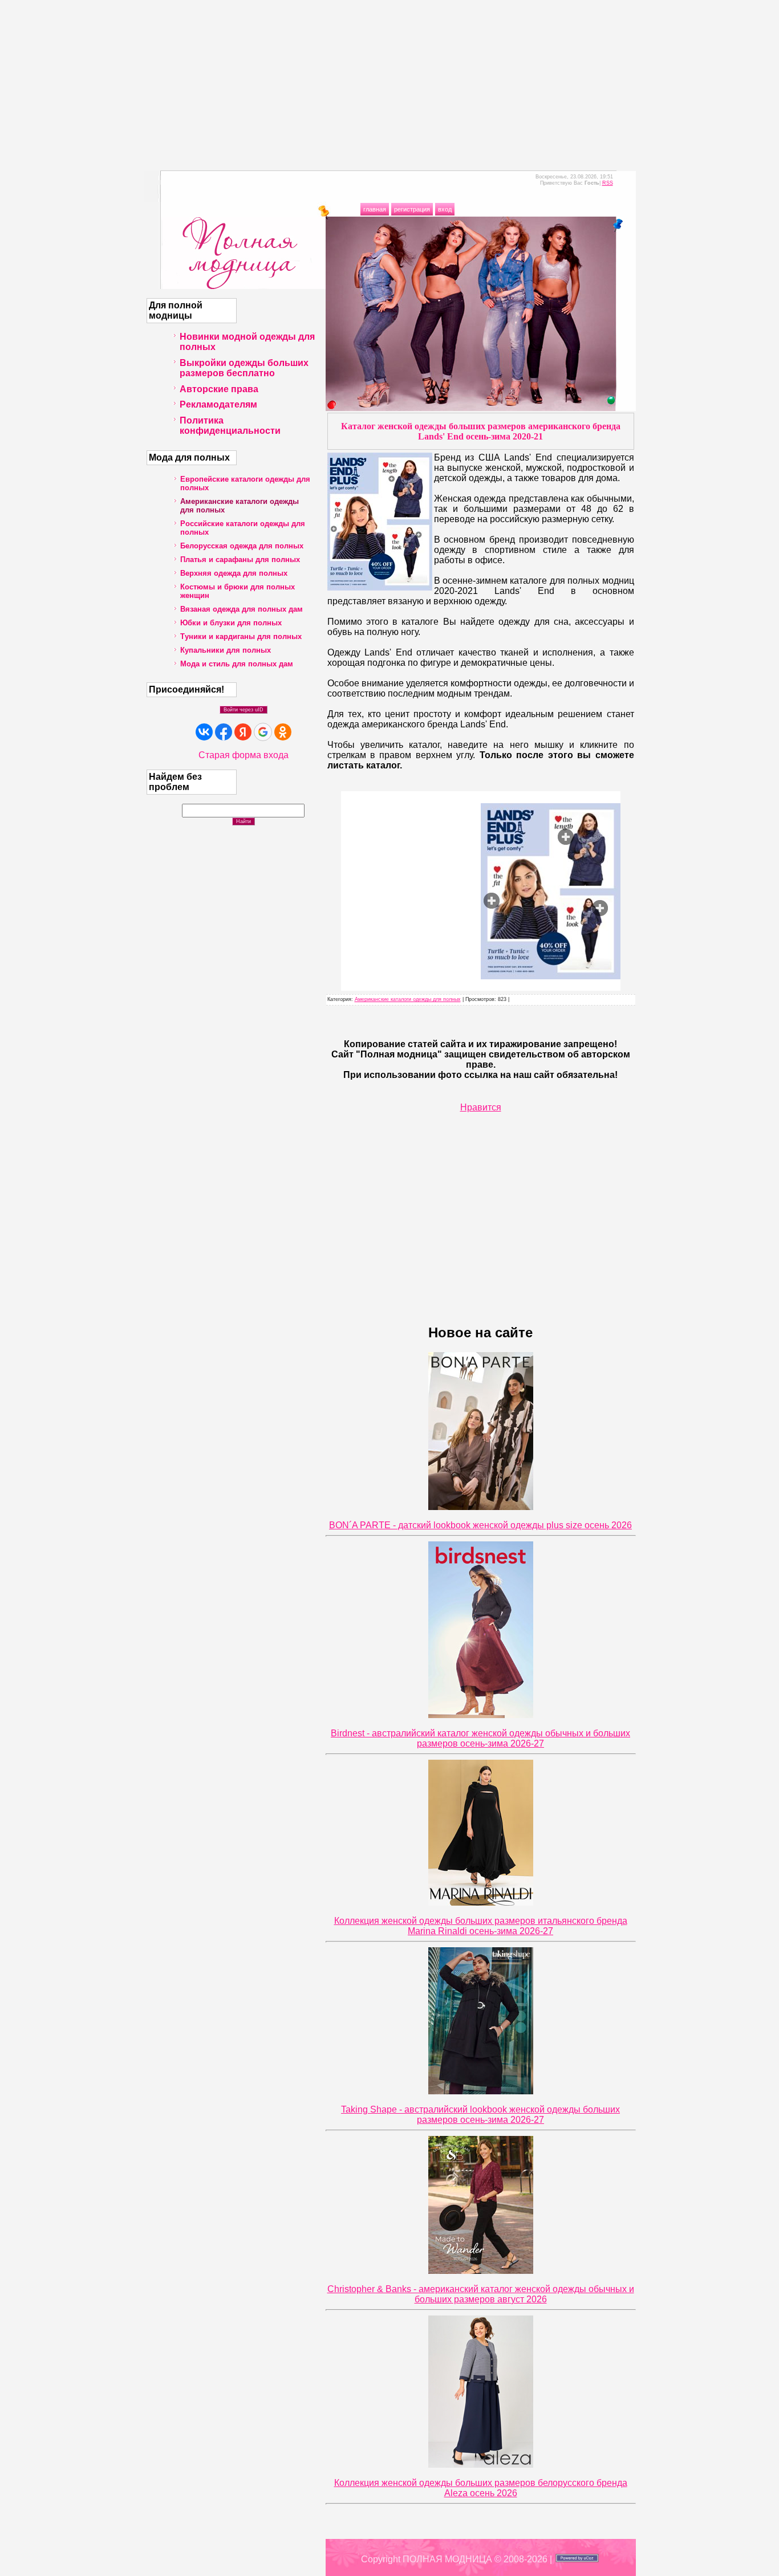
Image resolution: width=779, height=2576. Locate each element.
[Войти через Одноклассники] (283, 732)
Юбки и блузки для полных (231, 623)
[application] (481, 891)
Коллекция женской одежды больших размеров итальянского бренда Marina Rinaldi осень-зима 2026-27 (481, 1926)
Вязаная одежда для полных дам (242, 609)
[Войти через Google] (263, 732)
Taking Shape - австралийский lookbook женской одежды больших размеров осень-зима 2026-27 (480, 2115)
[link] (600, 908)
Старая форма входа (244, 755)
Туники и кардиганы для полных (241, 636)
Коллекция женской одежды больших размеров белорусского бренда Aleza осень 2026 (481, 2488)
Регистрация (412, 209)
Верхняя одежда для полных (234, 573)
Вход (445, 209)
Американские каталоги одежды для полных (408, 999)
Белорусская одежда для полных (242, 546)
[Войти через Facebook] (224, 732)
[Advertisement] (389, 80)
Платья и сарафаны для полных (240, 559)
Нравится (481, 1107)
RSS (608, 183)
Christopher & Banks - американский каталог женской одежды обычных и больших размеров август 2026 (481, 2294)
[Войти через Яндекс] (243, 732)
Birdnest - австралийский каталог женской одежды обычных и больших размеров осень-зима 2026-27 (480, 1738)
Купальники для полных (226, 650)
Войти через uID (244, 710)
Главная (375, 209)
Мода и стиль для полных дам (237, 664)
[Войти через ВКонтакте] (204, 732)
